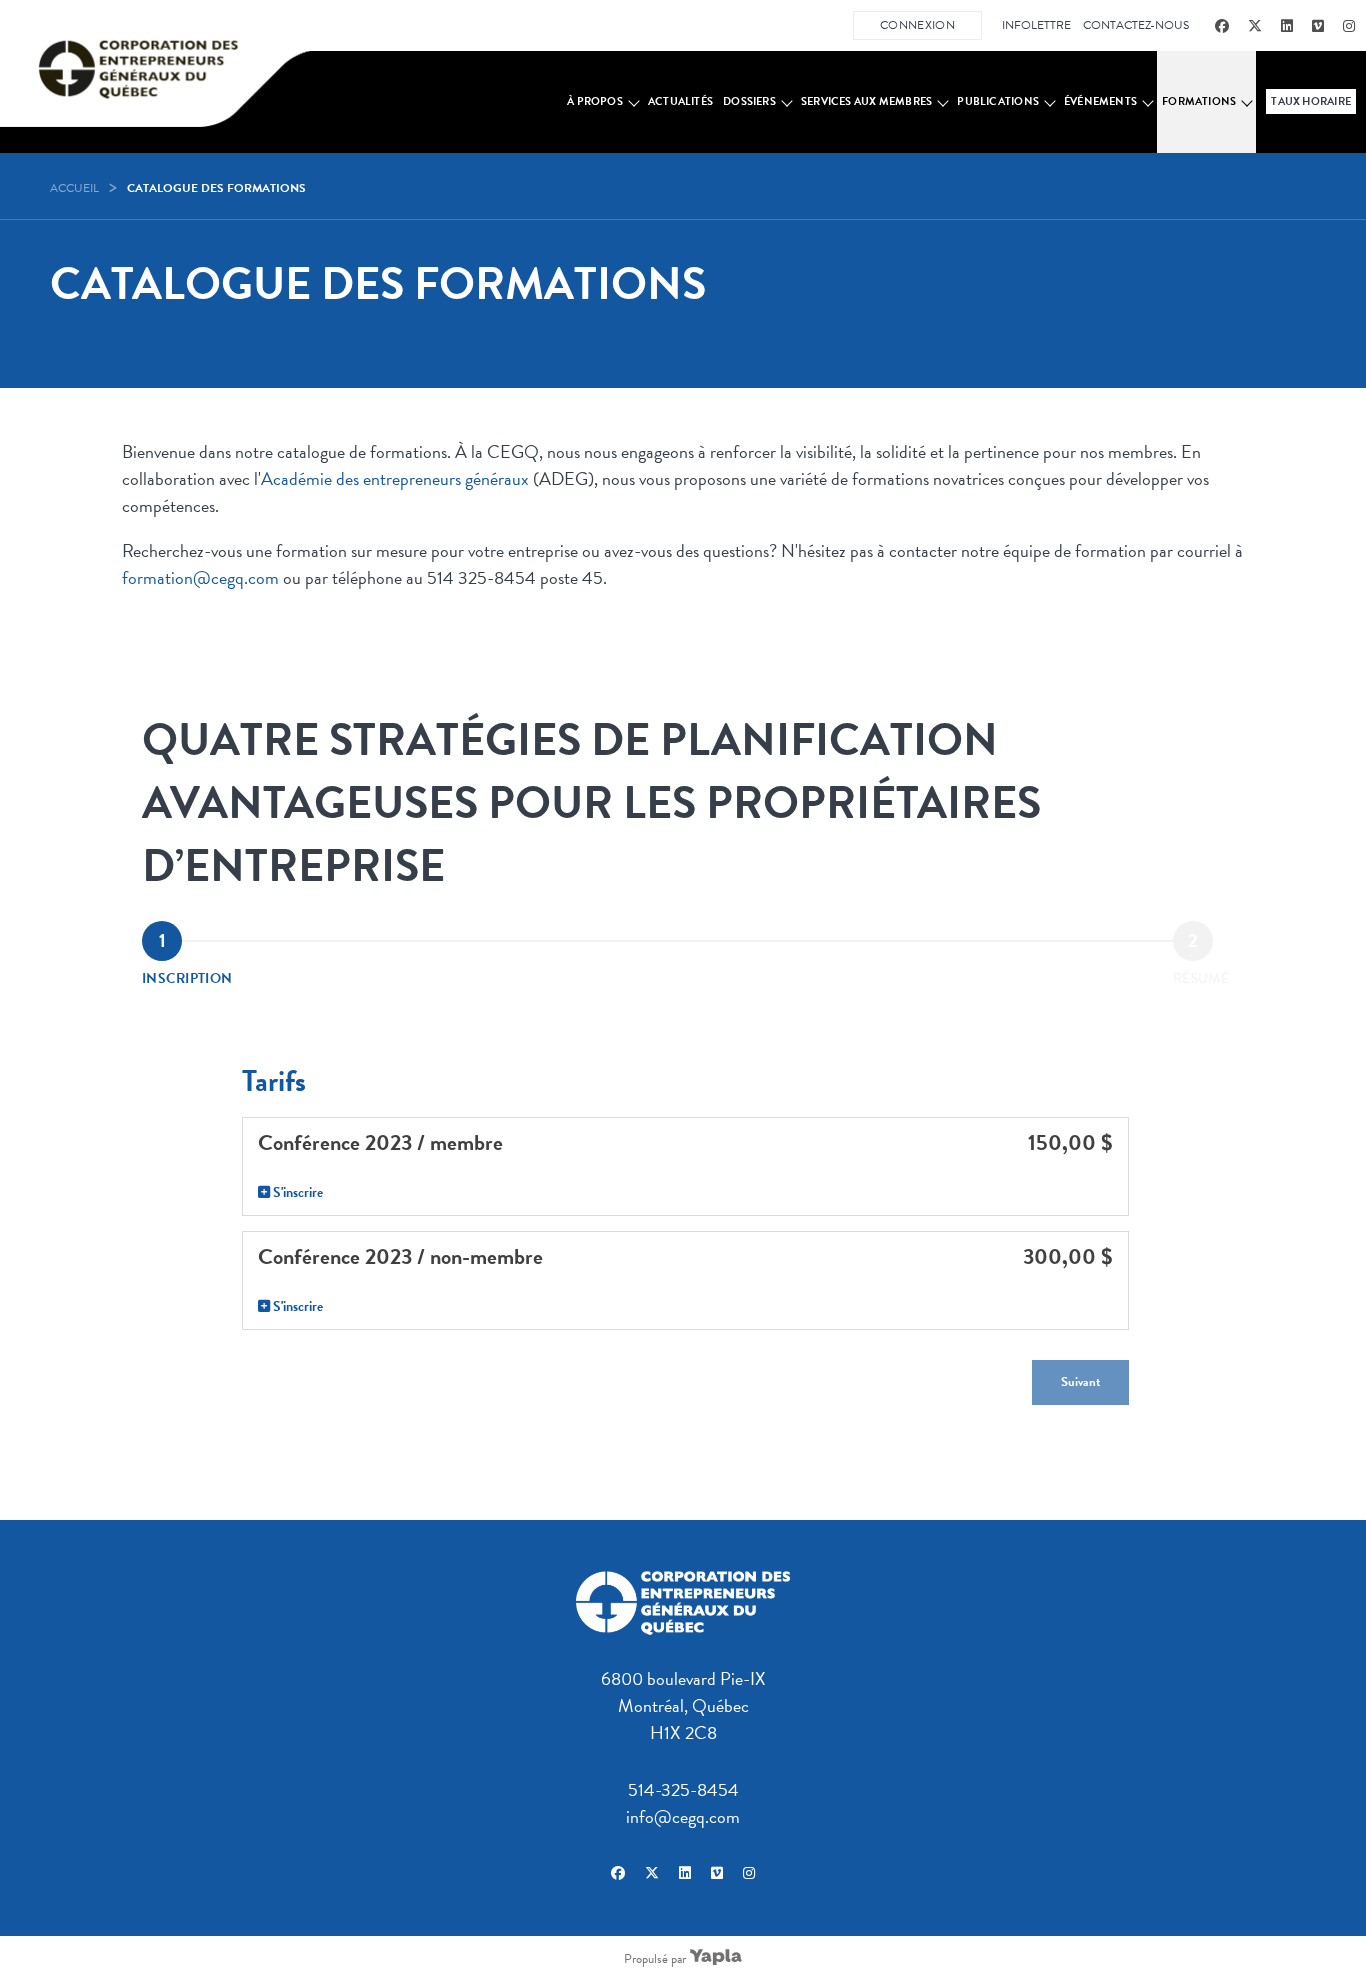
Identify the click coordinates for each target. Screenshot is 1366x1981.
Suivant (1080, 1382)
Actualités (680, 101)
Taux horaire (1311, 101)
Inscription (187, 978)
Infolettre (1036, 25)
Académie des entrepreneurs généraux (395, 478)
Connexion (917, 25)
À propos (595, 101)
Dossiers (749, 101)
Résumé (1201, 978)
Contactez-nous (1136, 25)
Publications (998, 101)
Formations (1199, 101)
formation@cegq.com (200, 577)
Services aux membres (866, 101)
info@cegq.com (683, 1816)
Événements (1100, 101)
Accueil (74, 188)
